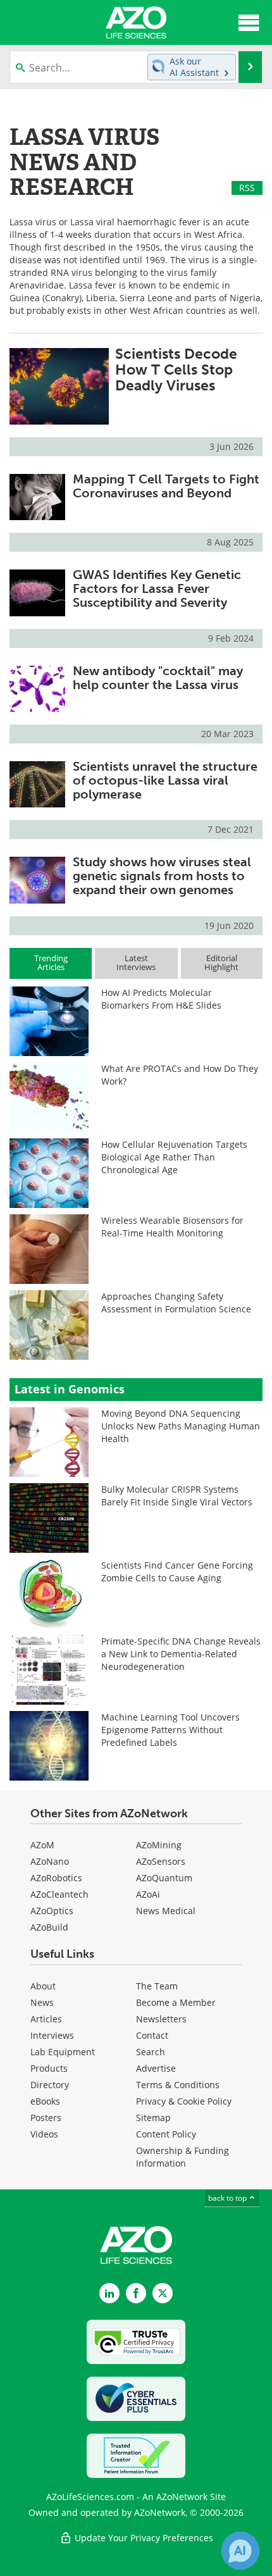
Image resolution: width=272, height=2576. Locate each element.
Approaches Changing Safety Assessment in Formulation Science (176, 1303)
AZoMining (159, 1845)
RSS (247, 188)
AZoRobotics (56, 1878)
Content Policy (166, 2134)
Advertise (156, 2068)
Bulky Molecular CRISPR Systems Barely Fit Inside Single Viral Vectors (177, 1496)
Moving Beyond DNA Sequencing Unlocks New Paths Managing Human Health (181, 1426)
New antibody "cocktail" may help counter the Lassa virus (158, 678)
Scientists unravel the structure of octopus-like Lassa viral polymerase (165, 780)
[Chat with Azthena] (240, 2551)
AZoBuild (49, 1927)
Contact (152, 2035)
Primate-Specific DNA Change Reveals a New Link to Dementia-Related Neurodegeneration (181, 1654)
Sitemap (153, 2118)
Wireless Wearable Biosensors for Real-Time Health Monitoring (172, 1227)
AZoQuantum (164, 1878)
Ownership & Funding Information (182, 2157)
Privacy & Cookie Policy (184, 2101)
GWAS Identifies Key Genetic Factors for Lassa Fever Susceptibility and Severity (157, 588)
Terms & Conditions (178, 2085)
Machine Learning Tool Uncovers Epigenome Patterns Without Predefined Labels (170, 1730)
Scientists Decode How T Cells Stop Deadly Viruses (176, 370)
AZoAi (148, 1894)
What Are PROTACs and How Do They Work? (180, 1075)
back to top (228, 2198)
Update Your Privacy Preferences (143, 2538)
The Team (157, 1986)
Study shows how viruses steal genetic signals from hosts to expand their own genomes (162, 876)
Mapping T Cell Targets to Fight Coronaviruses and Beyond (166, 486)
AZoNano (50, 1861)
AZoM (42, 1845)
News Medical (166, 1911)
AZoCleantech (59, 1894)
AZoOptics (52, 1911)
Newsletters (161, 2019)
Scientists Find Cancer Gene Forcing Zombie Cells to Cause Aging (177, 1571)
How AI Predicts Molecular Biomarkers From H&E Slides (161, 999)
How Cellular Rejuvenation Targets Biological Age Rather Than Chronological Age (174, 1157)
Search (151, 2052)
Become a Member (176, 2002)
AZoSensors (161, 1861)
